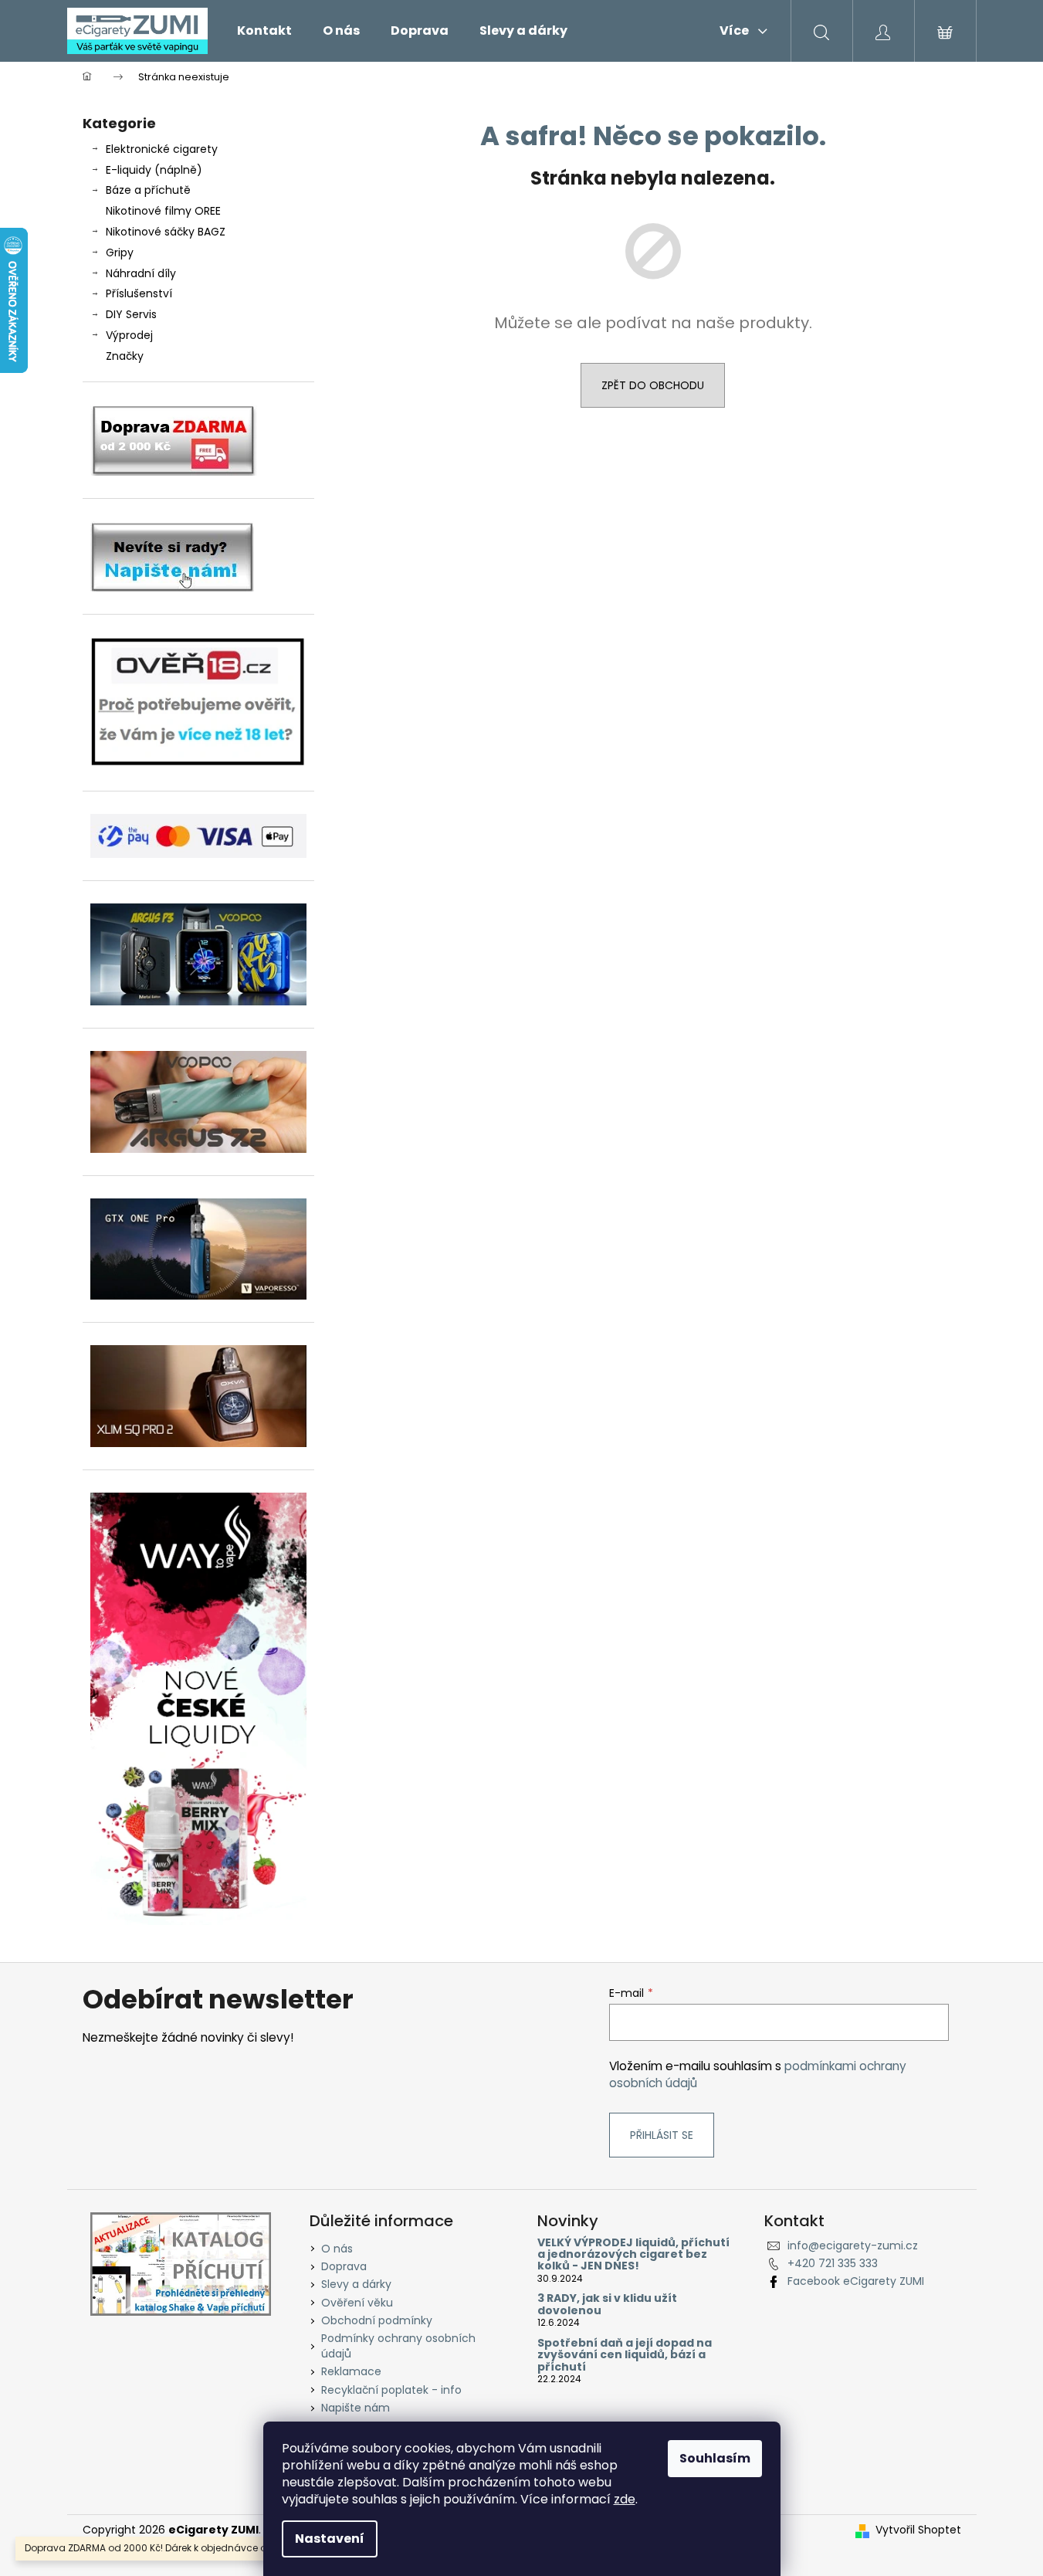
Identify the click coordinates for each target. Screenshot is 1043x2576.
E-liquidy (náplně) (154, 170)
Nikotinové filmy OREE (163, 211)
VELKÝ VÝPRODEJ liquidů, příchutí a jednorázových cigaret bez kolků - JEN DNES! (633, 2255)
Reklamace (351, 2371)
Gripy (120, 253)
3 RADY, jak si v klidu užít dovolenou (607, 2305)
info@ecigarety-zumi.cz (853, 2246)
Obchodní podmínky (377, 2320)
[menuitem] (264, 31)
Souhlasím (715, 2458)
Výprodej (129, 335)
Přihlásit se (662, 2135)
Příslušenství (139, 293)
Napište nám (356, 2408)
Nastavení (330, 2539)
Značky (125, 356)
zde (625, 2499)
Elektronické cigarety (162, 149)
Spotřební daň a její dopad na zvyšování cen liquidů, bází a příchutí (625, 2355)
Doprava (344, 2266)
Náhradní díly (141, 273)
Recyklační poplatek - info (391, 2390)
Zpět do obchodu (653, 385)
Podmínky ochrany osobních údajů (398, 2346)
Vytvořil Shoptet (918, 2530)
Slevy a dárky (356, 2284)
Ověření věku (357, 2303)
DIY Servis (131, 314)
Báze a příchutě (148, 190)
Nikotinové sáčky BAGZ (166, 232)
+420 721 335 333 (833, 2263)
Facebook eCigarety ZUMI (856, 2281)
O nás (337, 2249)
